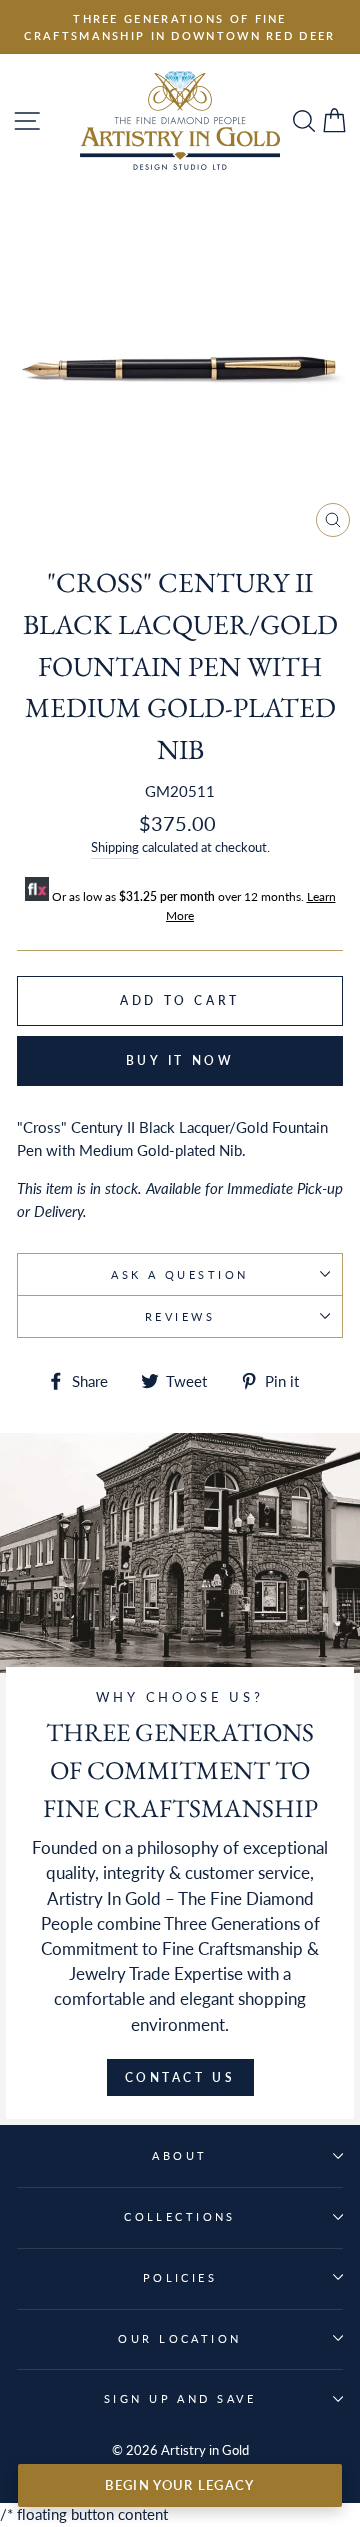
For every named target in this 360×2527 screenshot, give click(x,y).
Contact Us (180, 2077)
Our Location (179, 2338)
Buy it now (180, 1060)
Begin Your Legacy (179, 2485)
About (179, 2155)
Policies (180, 2277)
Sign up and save (180, 2398)
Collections (180, 2216)
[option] (180, 27)
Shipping (115, 847)
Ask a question (179, 1274)
